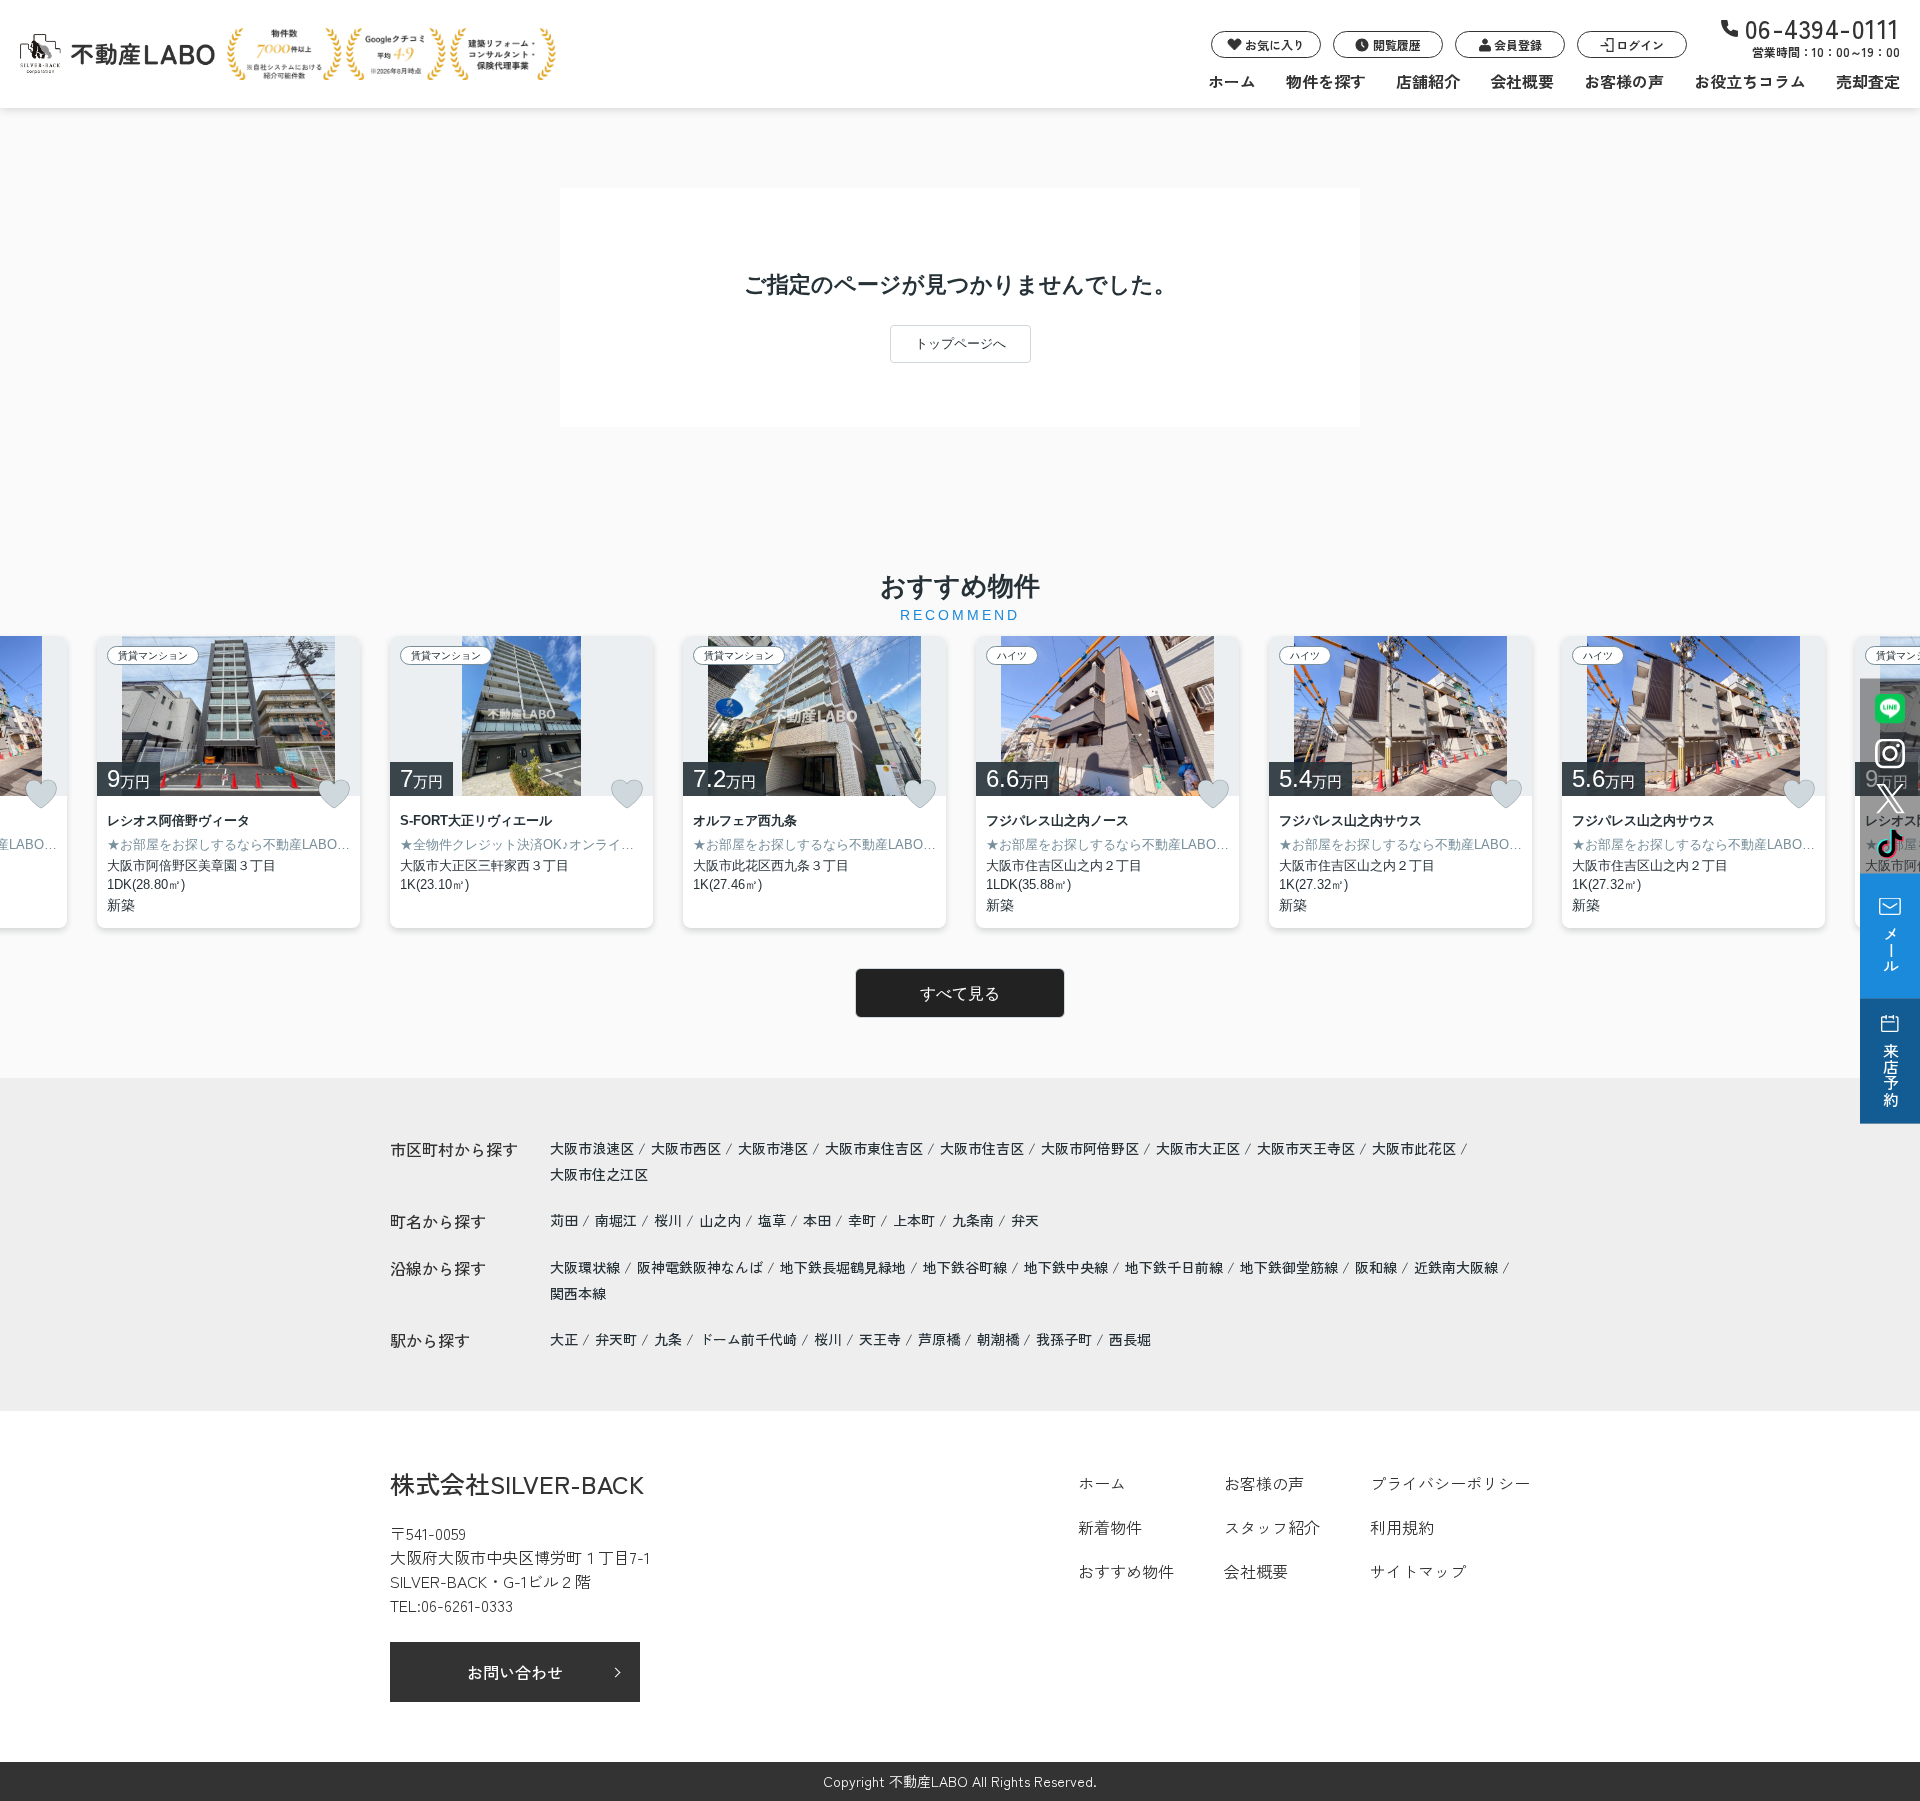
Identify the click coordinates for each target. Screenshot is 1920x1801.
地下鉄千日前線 (1176, 1267)
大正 (564, 1339)
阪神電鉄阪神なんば (702, 1267)
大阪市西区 (686, 1148)
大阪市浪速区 (592, 1148)
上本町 (916, 1220)
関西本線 (578, 1293)
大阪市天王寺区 (1306, 1148)
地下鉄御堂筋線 (1291, 1267)
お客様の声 (1624, 81)
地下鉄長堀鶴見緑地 (845, 1267)
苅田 (566, 1220)
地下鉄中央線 (1068, 1267)
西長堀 (1130, 1339)
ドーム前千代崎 (748, 1339)
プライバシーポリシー (1450, 1483)
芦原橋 (939, 1339)
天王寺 (880, 1339)
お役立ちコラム (1750, 81)
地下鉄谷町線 (967, 1267)
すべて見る (960, 993)
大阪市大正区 (1198, 1148)
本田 (819, 1220)
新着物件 (1110, 1527)
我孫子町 (1064, 1339)
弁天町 (616, 1339)
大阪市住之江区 (599, 1174)
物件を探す (1326, 81)
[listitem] (521, 782)
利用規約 (1402, 1527)
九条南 (975, 1220)
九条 (668, 1339)
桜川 (670, 1220)
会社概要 (1522, 81)
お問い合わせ (515, 1672)
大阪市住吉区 (982, 1148)
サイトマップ (1418, 1571)
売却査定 (1868, 81)
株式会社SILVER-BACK (517, 1483)
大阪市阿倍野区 (1090, 1148)
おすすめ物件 (1126, 1571)
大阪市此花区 (1414, 1148)
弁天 (1025, 1220)
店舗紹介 (1428, 81)
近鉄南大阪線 (1458, 1267)
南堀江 (618, 1220)
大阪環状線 (587, 1267)
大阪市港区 (773, 1148)
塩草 (774, 1220)
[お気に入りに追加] (41, 794)
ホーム (1232, 81)
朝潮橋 (998, 1339)
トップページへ (960, 343)
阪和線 (1378, 1267)
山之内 (722, 1220)
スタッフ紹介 (1272, 1527)
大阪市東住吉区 (874, 1148)
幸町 (864, 1220)
